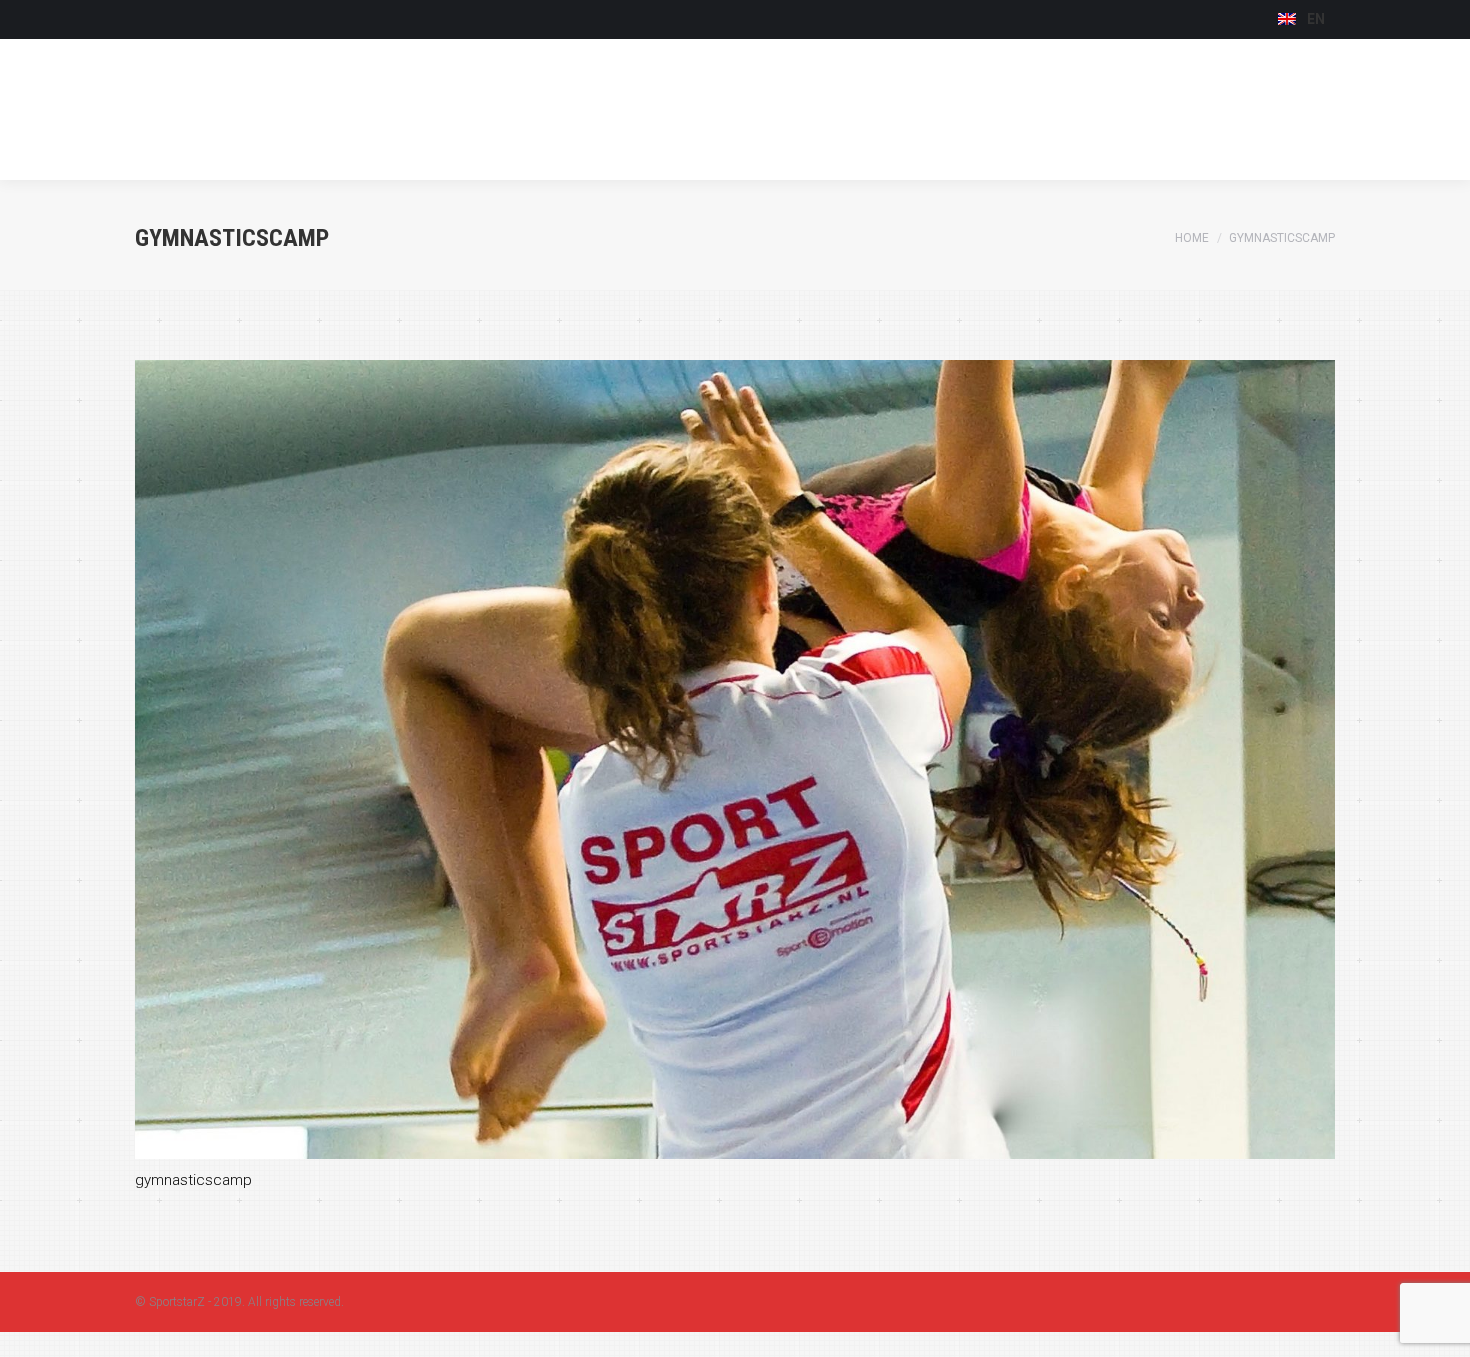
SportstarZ (177, 1302)
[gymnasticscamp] (735, 759)
